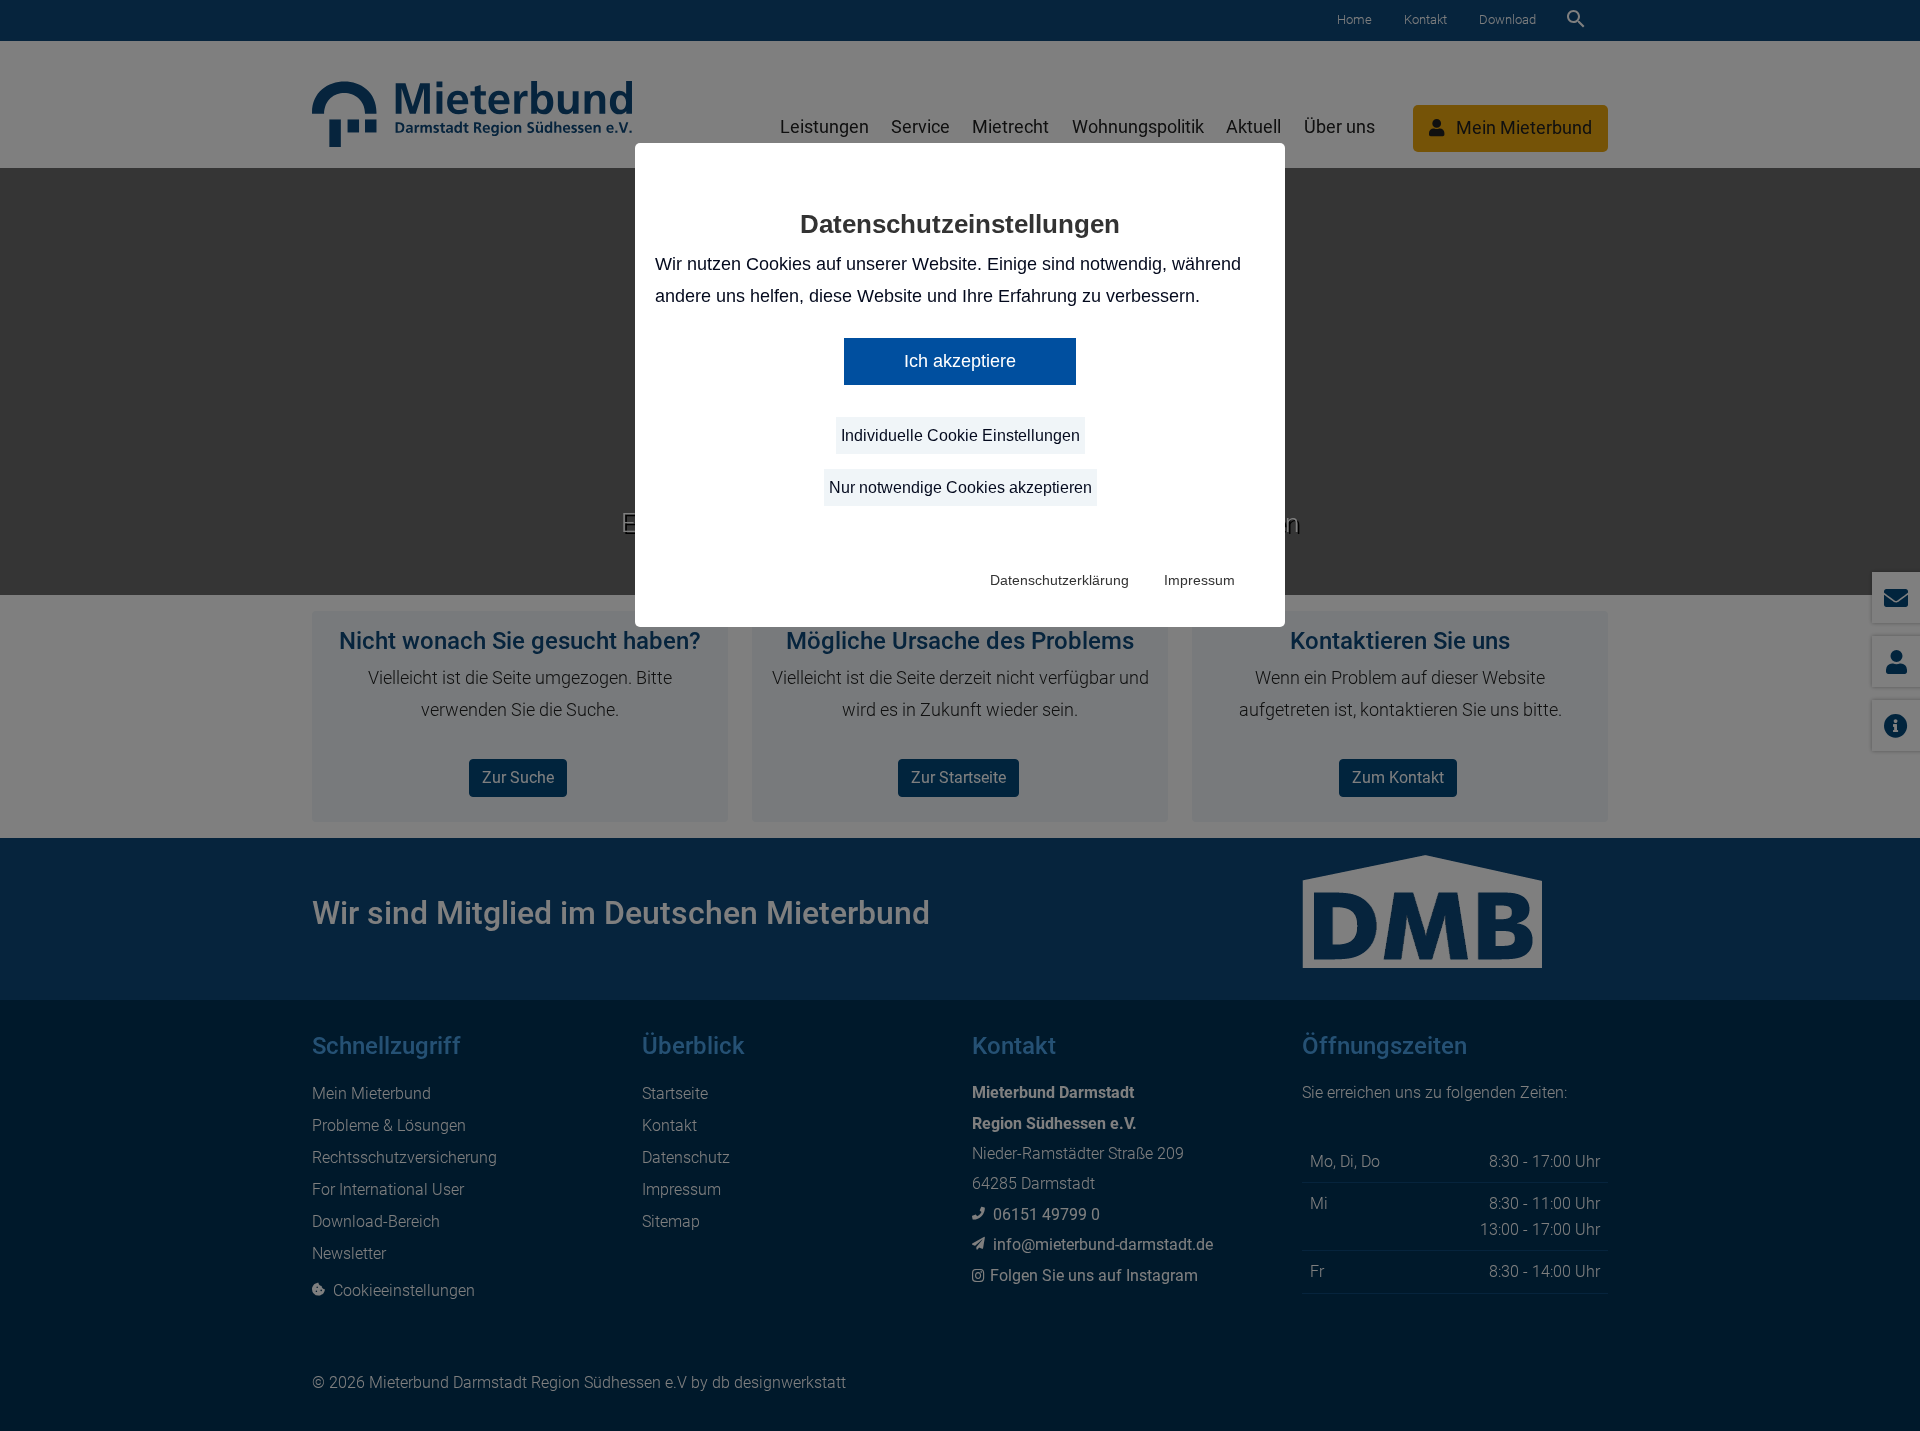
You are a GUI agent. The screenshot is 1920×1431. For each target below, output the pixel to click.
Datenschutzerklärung (1059, 580)
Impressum (1199, 580)
